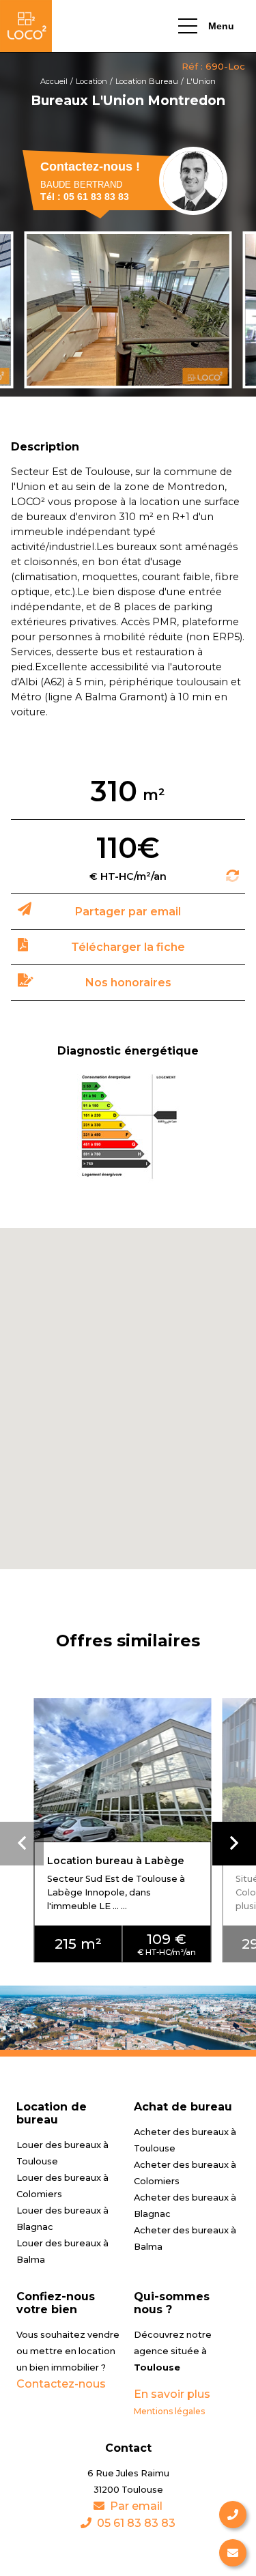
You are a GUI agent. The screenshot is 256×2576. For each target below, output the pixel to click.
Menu (221, 26)
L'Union (201, 81)
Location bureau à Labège (116, 1861)
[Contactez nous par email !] (233, 2553)
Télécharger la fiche (128, 947)
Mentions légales (169, 2411)
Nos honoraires (128, 983)
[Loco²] (26, 26)
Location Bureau (147, 81)
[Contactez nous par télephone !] (233, 2515)
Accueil (54, 81)
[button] (234, 1844)
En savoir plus (172, 2394)
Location (91, 81)
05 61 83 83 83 (136, 2523)
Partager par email (128, 912)
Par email (136, 2506)
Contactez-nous (61, 2384)
